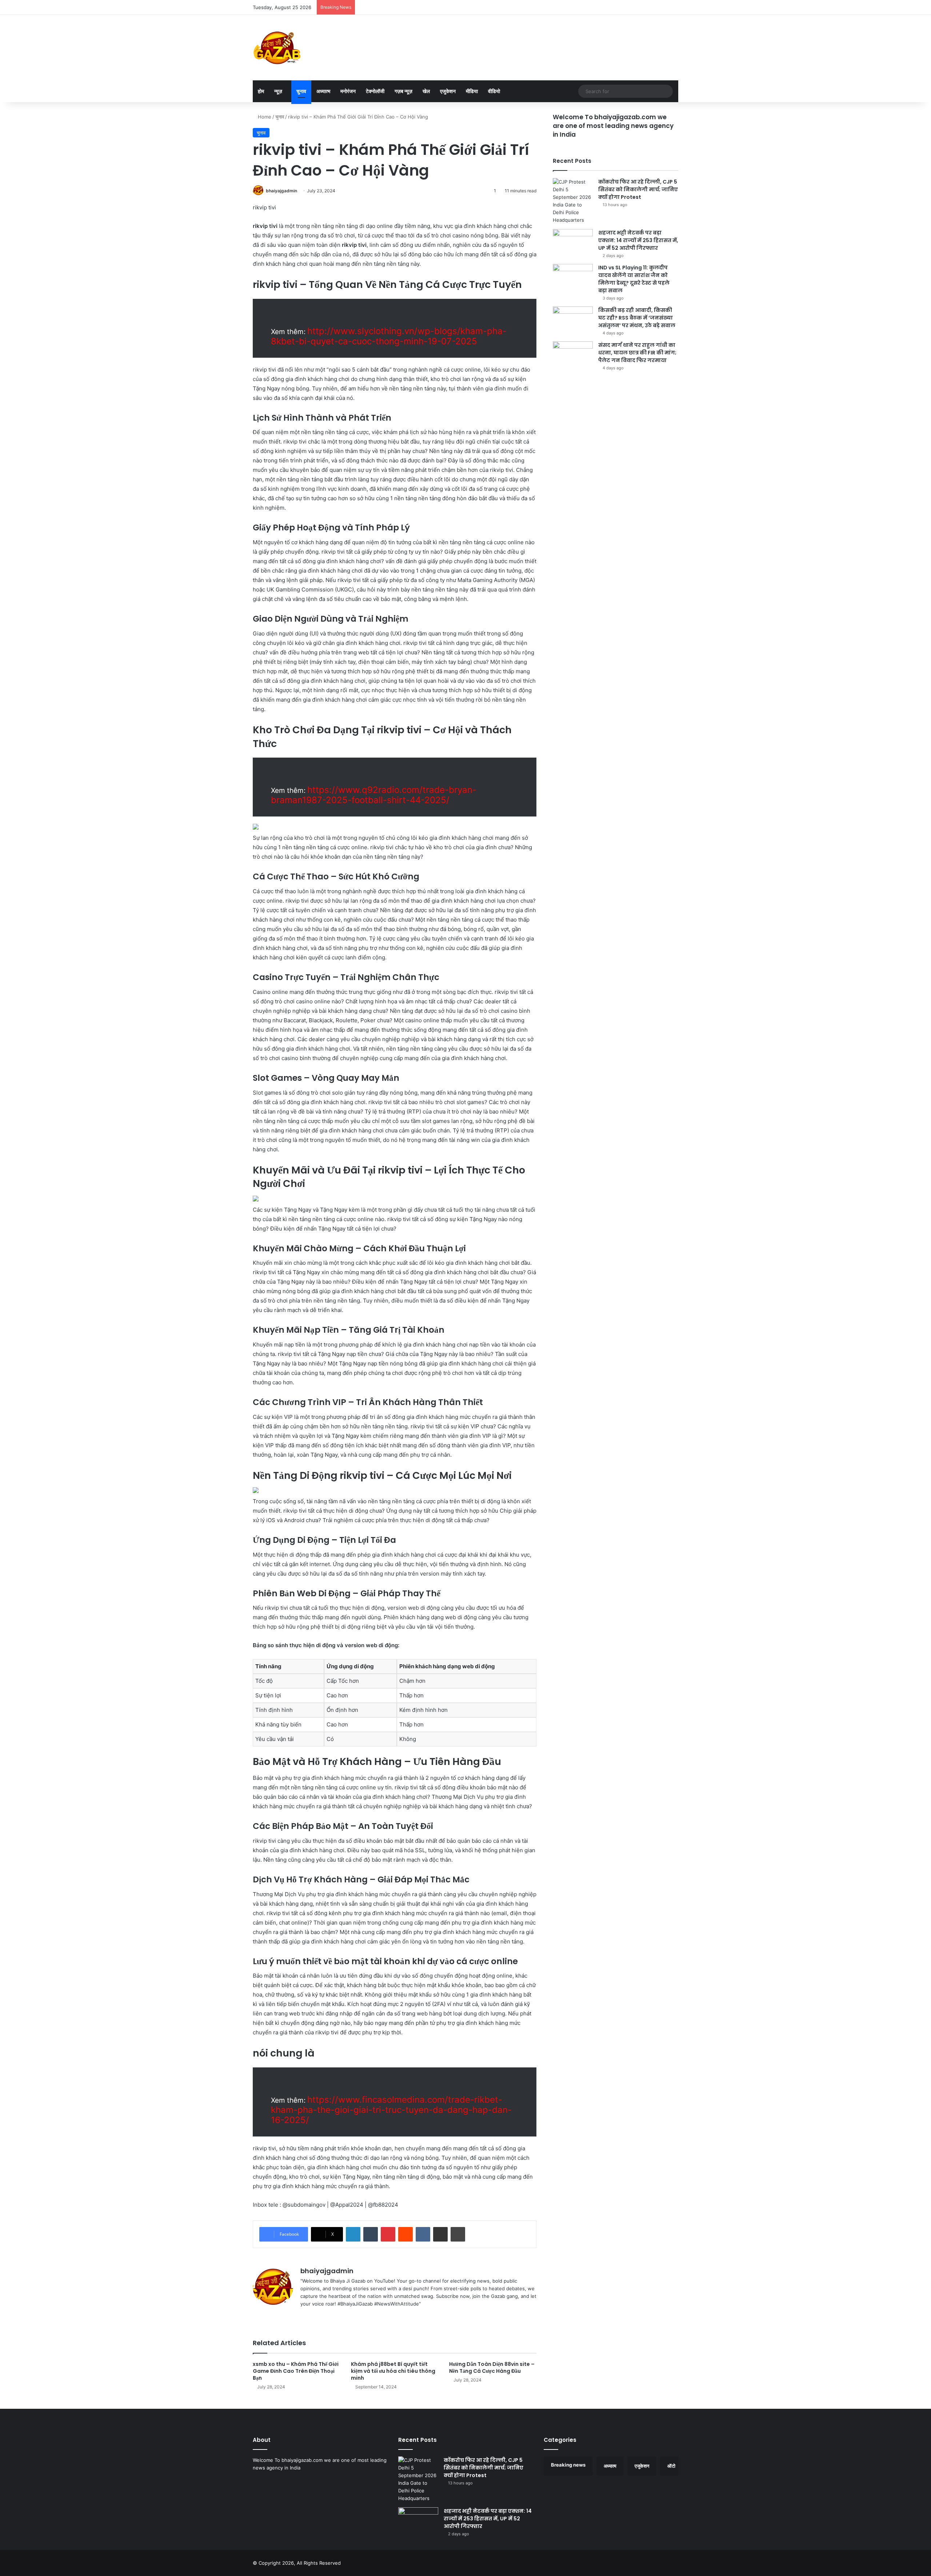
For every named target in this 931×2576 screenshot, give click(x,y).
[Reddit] (405, 2234)
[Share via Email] (440, 2234)
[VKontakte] (423, 2234)
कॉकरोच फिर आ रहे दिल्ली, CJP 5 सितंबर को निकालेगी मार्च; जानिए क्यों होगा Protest (638, 189)
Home (264, 117)
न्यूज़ (278, 91)
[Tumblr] (371, 2234)
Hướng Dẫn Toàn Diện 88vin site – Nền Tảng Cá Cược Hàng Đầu (492, 2368)
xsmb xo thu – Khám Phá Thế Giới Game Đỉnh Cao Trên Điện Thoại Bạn (296, 2371)
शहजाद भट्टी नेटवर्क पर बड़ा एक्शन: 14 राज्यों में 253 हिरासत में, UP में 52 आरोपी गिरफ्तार (638, 240)
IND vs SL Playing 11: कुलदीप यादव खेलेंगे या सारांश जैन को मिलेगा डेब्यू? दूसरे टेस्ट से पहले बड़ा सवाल (634, 279)
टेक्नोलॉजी (375, 91)
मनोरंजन (348, 91)
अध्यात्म (323, 91)
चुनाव (301, 91)
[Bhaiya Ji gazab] (277, 48)
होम (261, 91)
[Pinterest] (388, 2234)
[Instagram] (340, 2316)
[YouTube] (331, 2316)
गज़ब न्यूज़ (403, 91)
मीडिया (472, 91)
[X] (322, 2316)
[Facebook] (313, 2316)
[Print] (458, 2234)
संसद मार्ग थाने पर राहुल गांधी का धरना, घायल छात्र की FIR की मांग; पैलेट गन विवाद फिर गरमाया (637, 353)
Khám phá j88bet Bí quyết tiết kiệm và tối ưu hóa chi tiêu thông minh (393, 2371)
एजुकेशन (448, 91)
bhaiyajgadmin (281, 191)
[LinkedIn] (353, 2234)
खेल (426, 91)
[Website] (305, 2316)
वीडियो (494, 91)
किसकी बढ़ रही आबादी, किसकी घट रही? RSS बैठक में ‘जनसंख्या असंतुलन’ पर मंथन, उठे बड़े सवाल (637, 318)
